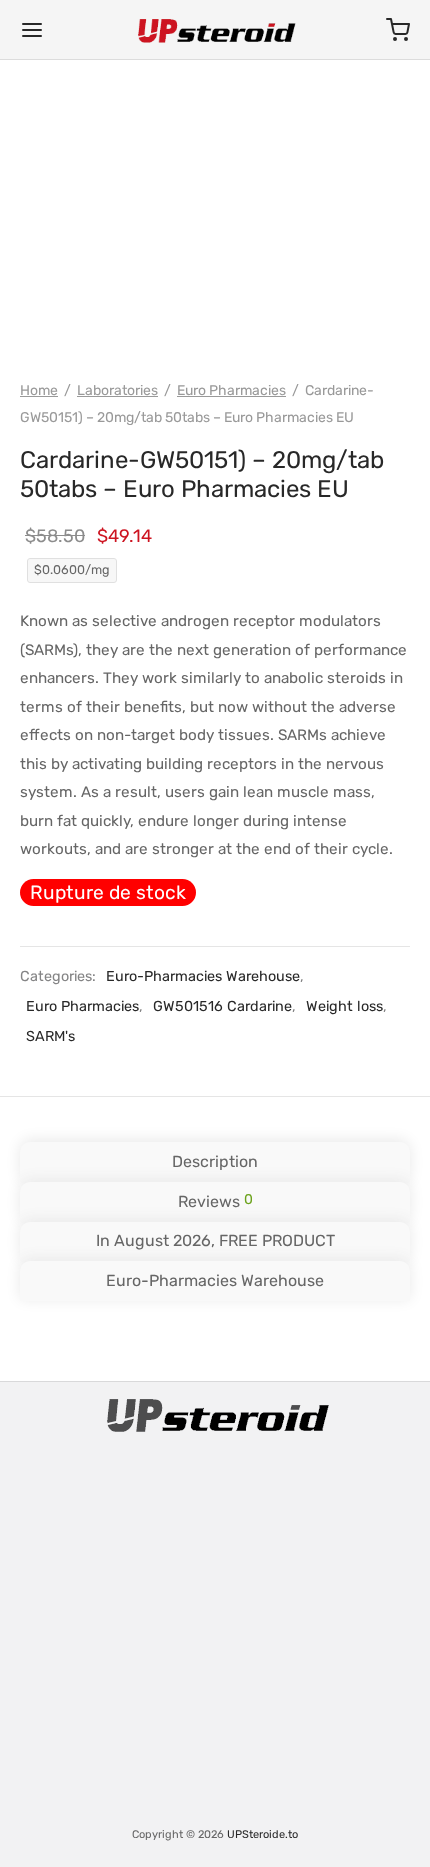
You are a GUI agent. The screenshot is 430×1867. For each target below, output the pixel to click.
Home (39, 390)
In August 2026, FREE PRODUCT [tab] (215, 1240)
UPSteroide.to (262, 1834)
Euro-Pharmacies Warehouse (203, 976)
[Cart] (398, 30)
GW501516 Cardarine (222, 1006)
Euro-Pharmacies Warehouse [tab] (215, 1280)
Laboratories (117, 390)
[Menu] (32, 30)
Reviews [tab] (215, 1201)
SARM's (50, 1036)
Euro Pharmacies (231, 390)
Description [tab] (215, 1161)
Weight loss (344, 1006)
